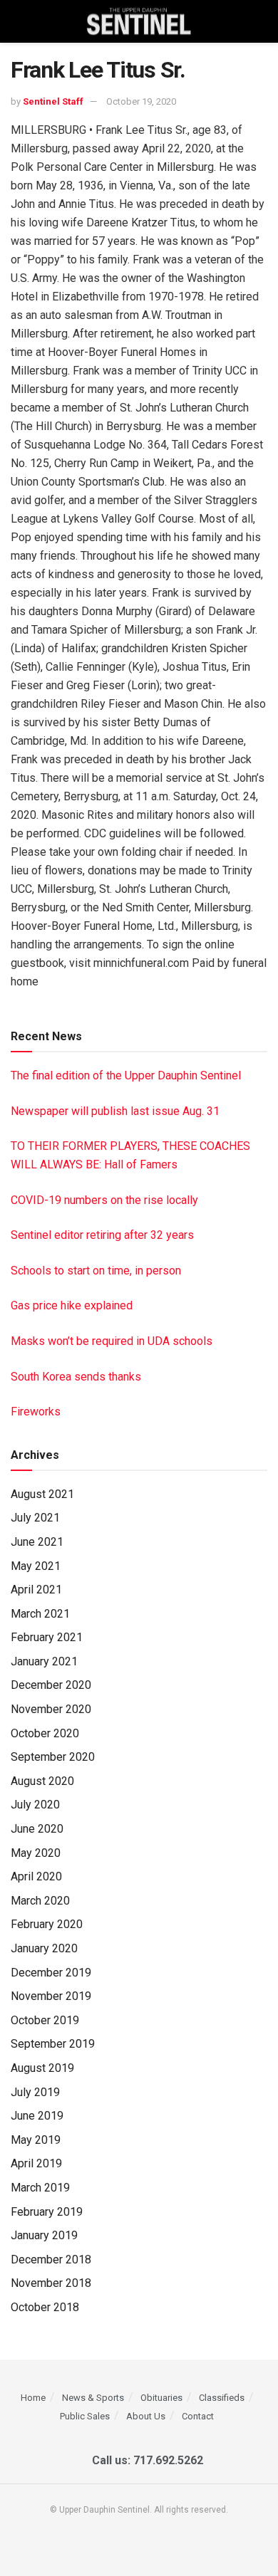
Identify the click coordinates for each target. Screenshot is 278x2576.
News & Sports (93, 2398)
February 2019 (47, 2212)
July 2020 (35, 1805)
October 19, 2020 (141, 101)
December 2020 (51, 1685)
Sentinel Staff (53, 101)
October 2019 (45, 2020)
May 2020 (36, 1853)
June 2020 (37, 1829)
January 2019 (44, 2235)
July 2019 (35, 2092)
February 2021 (47, 1637)
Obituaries (161, 2398)
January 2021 (44, 1661)
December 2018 (51, 2260)
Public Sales (85, 2416)
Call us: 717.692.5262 (145, 2460)
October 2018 (45, 2307)
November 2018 (51, 2283)
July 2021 (35, 1518)
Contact (198, 2416)
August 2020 (42, 1781)
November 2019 (51, 1996)
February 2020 (47, 1924)
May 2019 (36, 2140)
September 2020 (53, 1757)
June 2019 (37, 2116)
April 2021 (36, 1590)
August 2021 (42, 1494)
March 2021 (40, 1614)
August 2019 (42, 2068)
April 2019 (36, 2163)
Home (33, 2398)
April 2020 (36, 1876)
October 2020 (45, 1733)
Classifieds (222, 2398)
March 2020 (40, 1901)
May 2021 (36, 1566)
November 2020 (51, 1709)
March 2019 (40, 2188)
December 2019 (51, 1973)
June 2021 (37, 1542)
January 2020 (44, 1948)
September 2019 (53, 2044)
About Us (146, 2416)
